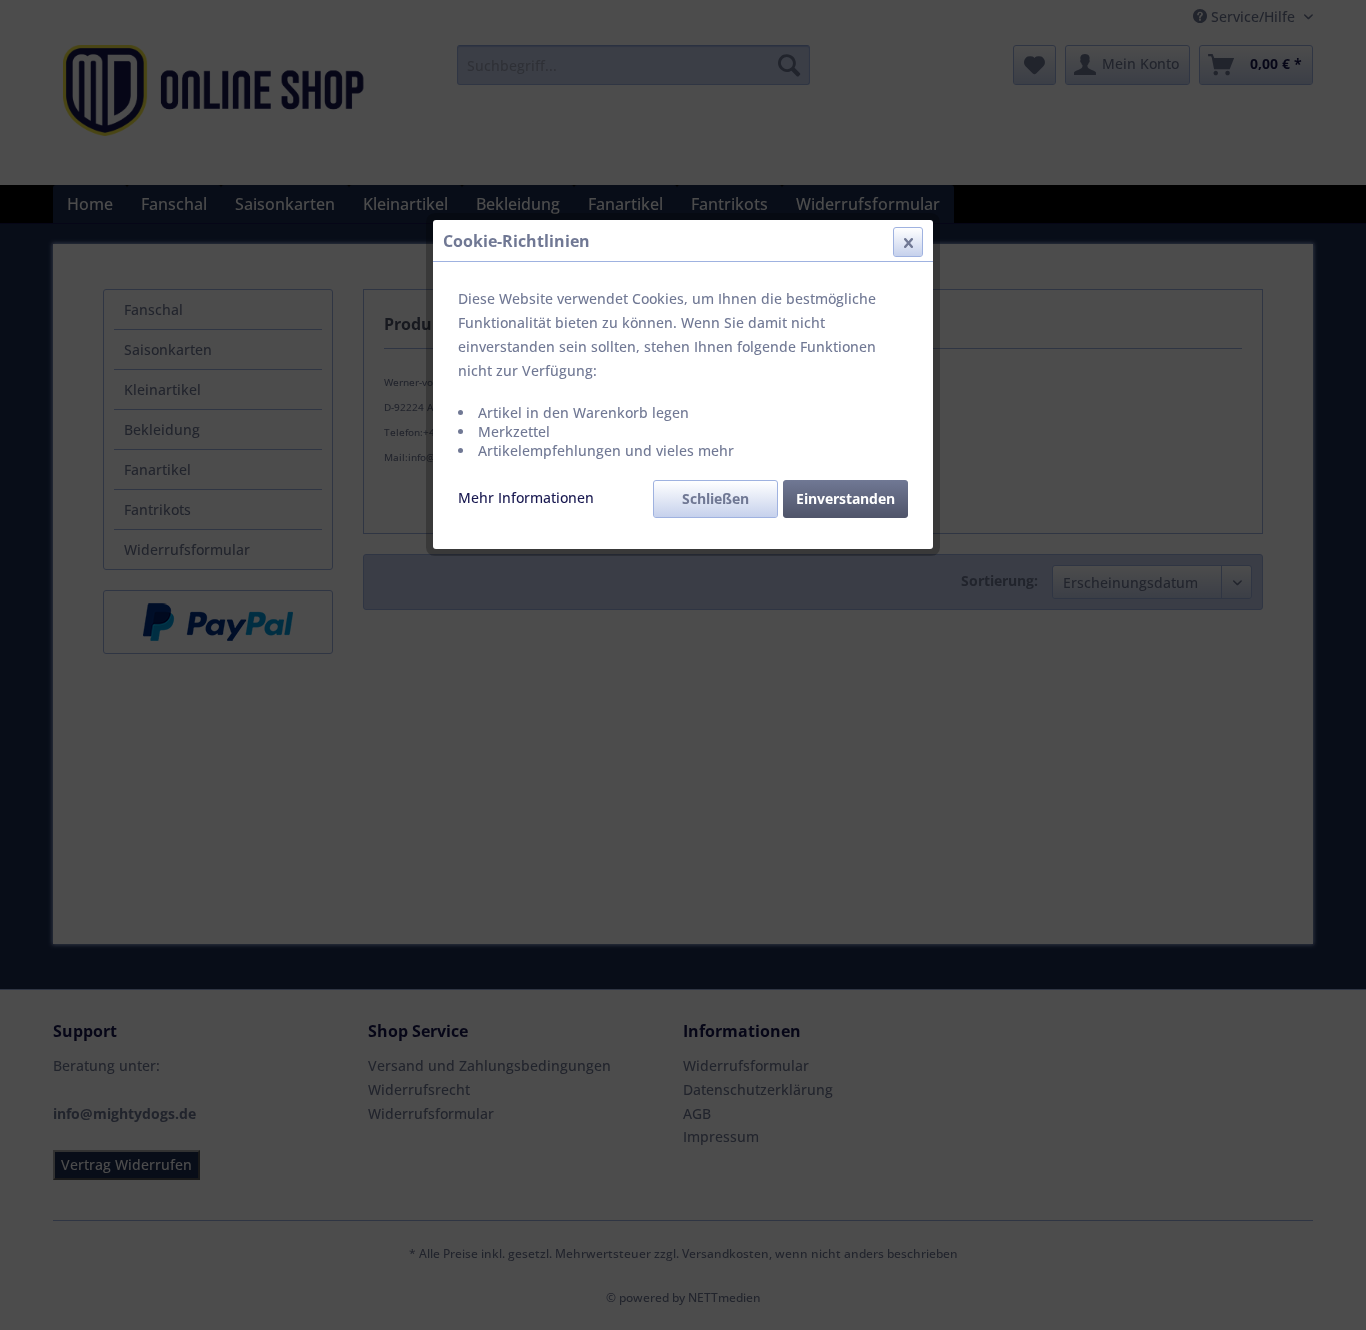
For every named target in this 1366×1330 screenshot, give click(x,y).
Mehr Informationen (526, 497)
